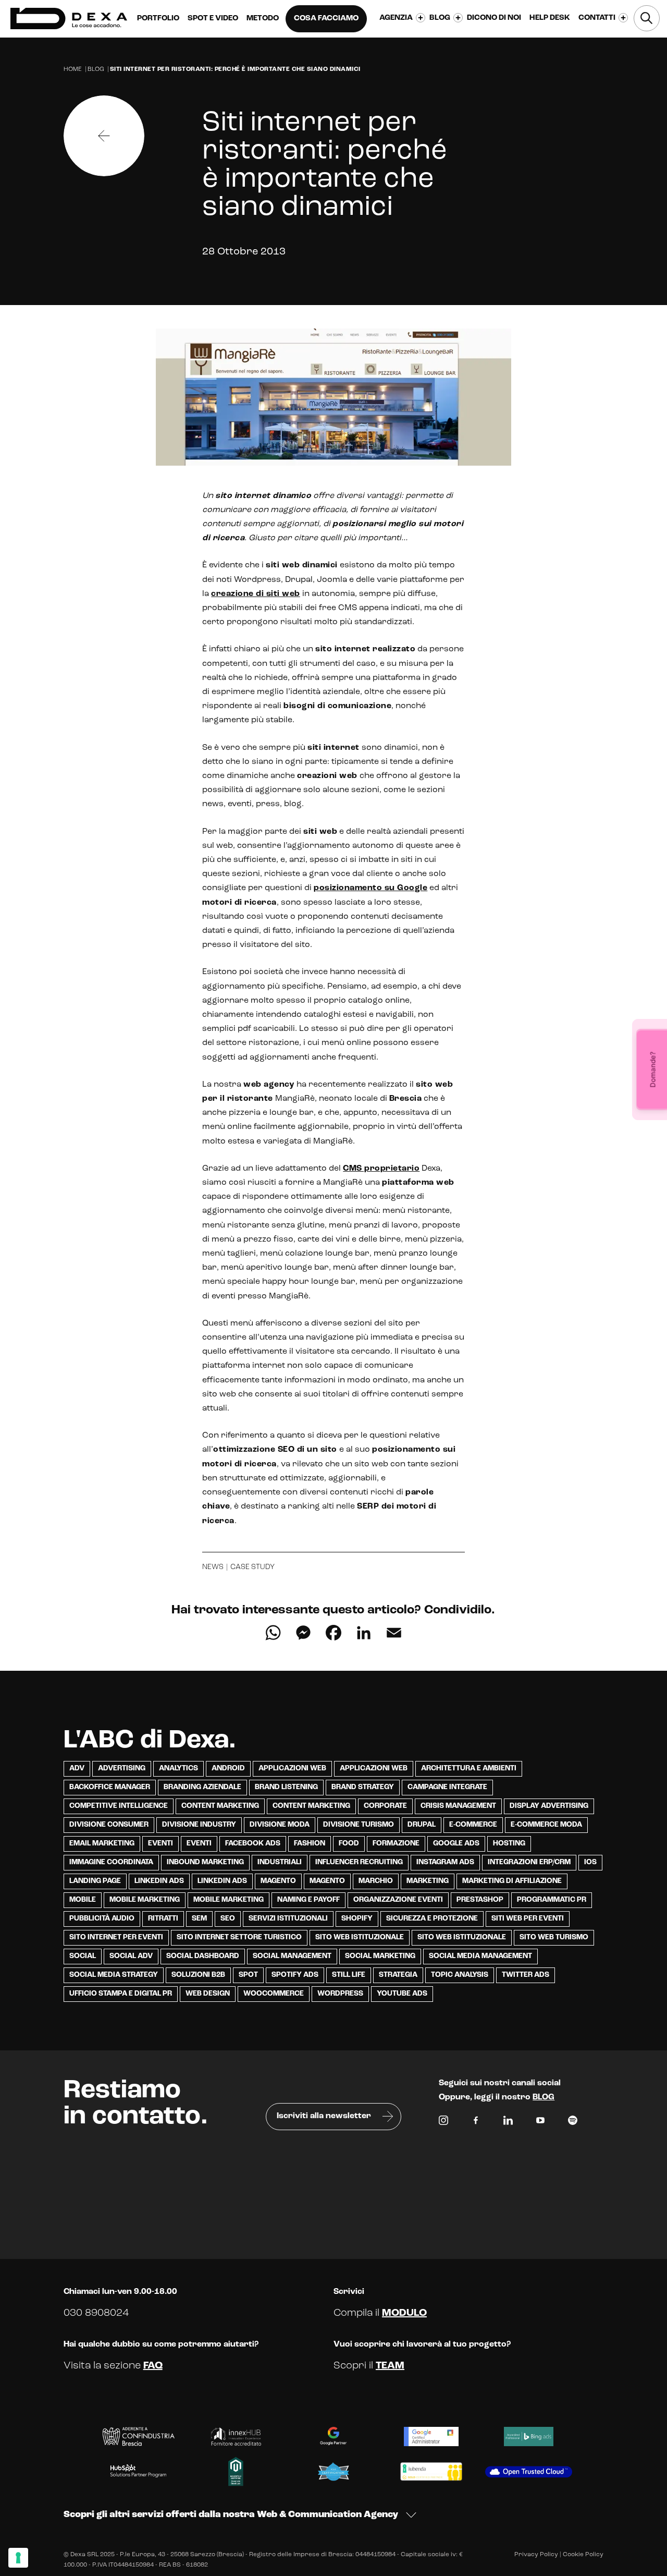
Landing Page (95, 1881)
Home (73, 69)
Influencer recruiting (359, 1862)
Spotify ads (295, 1975)
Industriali (280, 1862)
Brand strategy (363, 1787)
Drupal (422, 1825)
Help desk (550, 18)
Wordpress (340, 1994)
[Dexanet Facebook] (476, 2123)
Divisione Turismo (359, 1825)
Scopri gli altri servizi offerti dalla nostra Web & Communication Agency (231, 2515)
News (213, 1567)
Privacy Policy (536, 2555)
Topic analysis (460, 1975)
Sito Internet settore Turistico (239, 1937)
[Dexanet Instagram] (443, 2123)
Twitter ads (526, 1975)
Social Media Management (480, 1956)
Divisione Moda (280, 1825)
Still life (349, 1975)
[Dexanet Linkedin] (508, 2123)
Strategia (398, 1975)
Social (83, 1956)
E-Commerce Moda (546, 1825)
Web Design (208, 1994)
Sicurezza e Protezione (432, 1919)
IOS (590, 1862)
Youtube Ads (402, 1994)
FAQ (153, 2366)
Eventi (160, 1844)
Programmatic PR (552, 1900)
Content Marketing (220, 1806)
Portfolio (158, 19)
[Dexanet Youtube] (540, 2123)
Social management (292, 1956)
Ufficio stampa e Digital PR (121, 1994)
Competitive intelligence (119, 1806)
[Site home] (69, 19)
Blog (96, 69)
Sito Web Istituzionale (462, 1937)
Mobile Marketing (145, 1900)
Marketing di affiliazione (512, 1881)
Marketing (428, 1881)
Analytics (178, 1769)
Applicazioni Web (292, 1769)
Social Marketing (380, 1956)
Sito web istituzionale (360, 1937)
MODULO (404, 2313)
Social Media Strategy (114, 1975)
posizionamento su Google (370, 888)
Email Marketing (102, 1844)
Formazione (396, 1844)
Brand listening (286, 1787)
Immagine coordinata (111, 1862)
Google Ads (456, 1844)
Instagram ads (445, 1862)
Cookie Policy (583, 2555)
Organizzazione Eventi (398, 1900)
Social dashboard (203, 1956)
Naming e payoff (308, 1900)
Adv (77, 1769)
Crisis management (458, 1806)
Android (228, 1769)
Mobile (83, 1900)
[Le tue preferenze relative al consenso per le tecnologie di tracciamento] (18, 2558)
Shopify (357, 1919)
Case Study (252, 1567)
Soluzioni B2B (198, 1975)
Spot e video (213, 19)
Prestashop (480, 1900)
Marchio (376, 1881)
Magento (278, 1881)
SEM (199, 1919)
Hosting (509, 1844)
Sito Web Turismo (554, 1937)
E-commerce (473, 1825)
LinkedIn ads (159, 1881)
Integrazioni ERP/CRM (529, 1862)
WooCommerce (274, 1994)
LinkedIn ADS (222, 1881)
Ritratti (163, 1919)
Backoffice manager (110, 1787)
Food (349, 1844)
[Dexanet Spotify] (573, 2123)
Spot (248, 1975)
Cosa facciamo (326, 19)
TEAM (390, 2366)
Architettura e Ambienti (469, 1769)
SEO (228, 1919)
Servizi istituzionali (288, 1919)
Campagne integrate (447, 1787)
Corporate (385, 1806)
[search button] (647, 18)
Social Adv (131, 1956)
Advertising (122, 1769)
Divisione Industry (199, 1825)
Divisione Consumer (109, 1825)
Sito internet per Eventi (116, 1937)
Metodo (263, 19)
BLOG (544, 2097)
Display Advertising (549, 1806)
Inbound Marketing (205, 1862)
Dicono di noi (494, 18)
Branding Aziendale (202, 1787)
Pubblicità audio (102, 1919)
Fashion (310, 1844)
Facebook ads (253, 1844)
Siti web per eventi (528, 1919)
